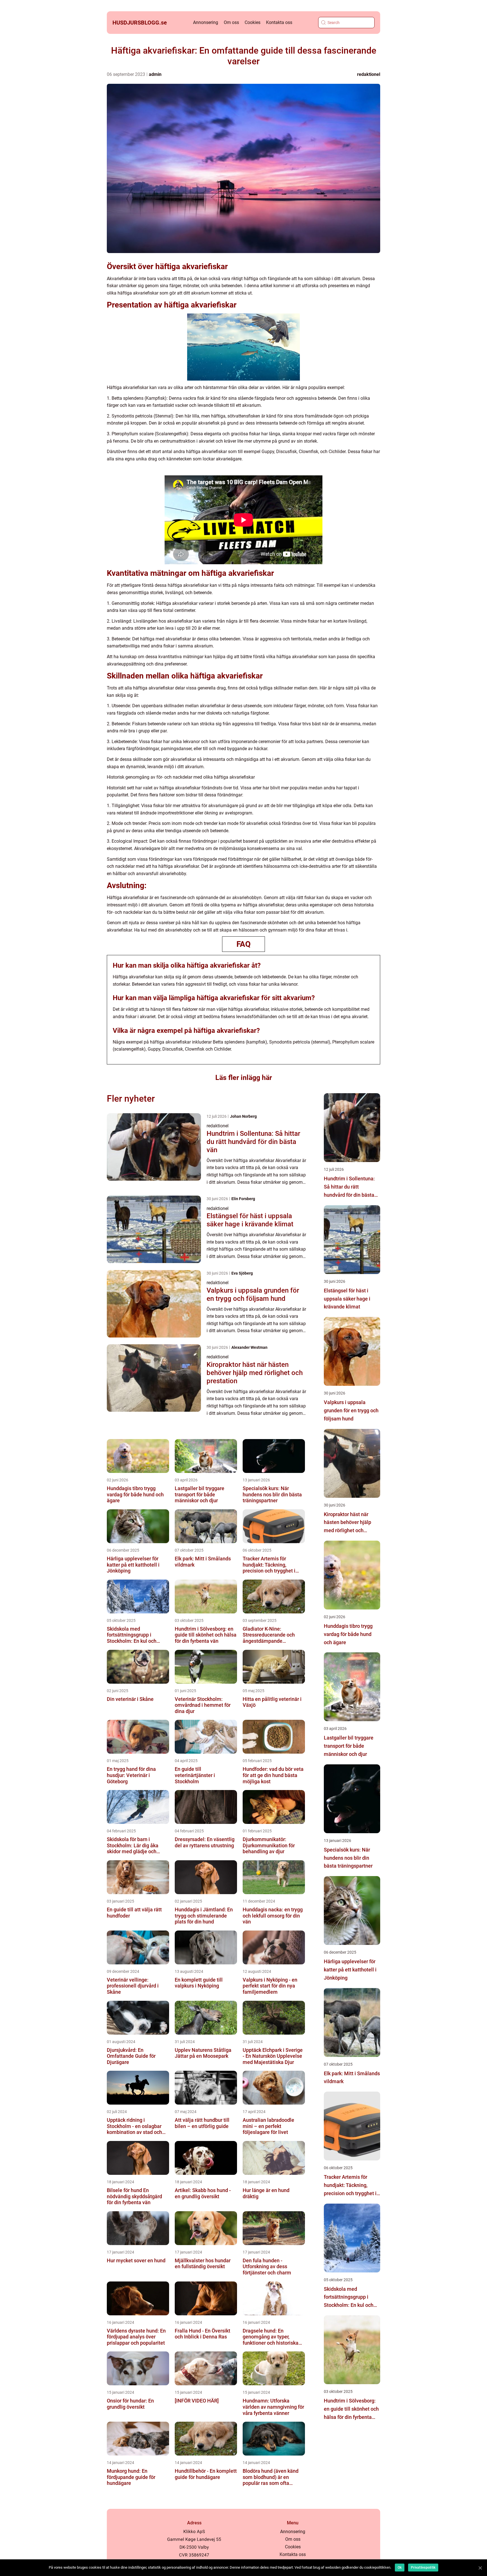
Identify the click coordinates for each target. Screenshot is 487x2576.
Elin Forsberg (243, 1199)
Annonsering (206, 22)
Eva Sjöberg (242, 1273)
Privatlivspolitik (423, 2568)
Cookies (253, 22)
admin (155, 74)
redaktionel (369, 74)
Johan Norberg (243, 1116)
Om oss (231, 22)
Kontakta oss (279, 22)
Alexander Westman (249, 1347)
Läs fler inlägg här (244, 1078)
